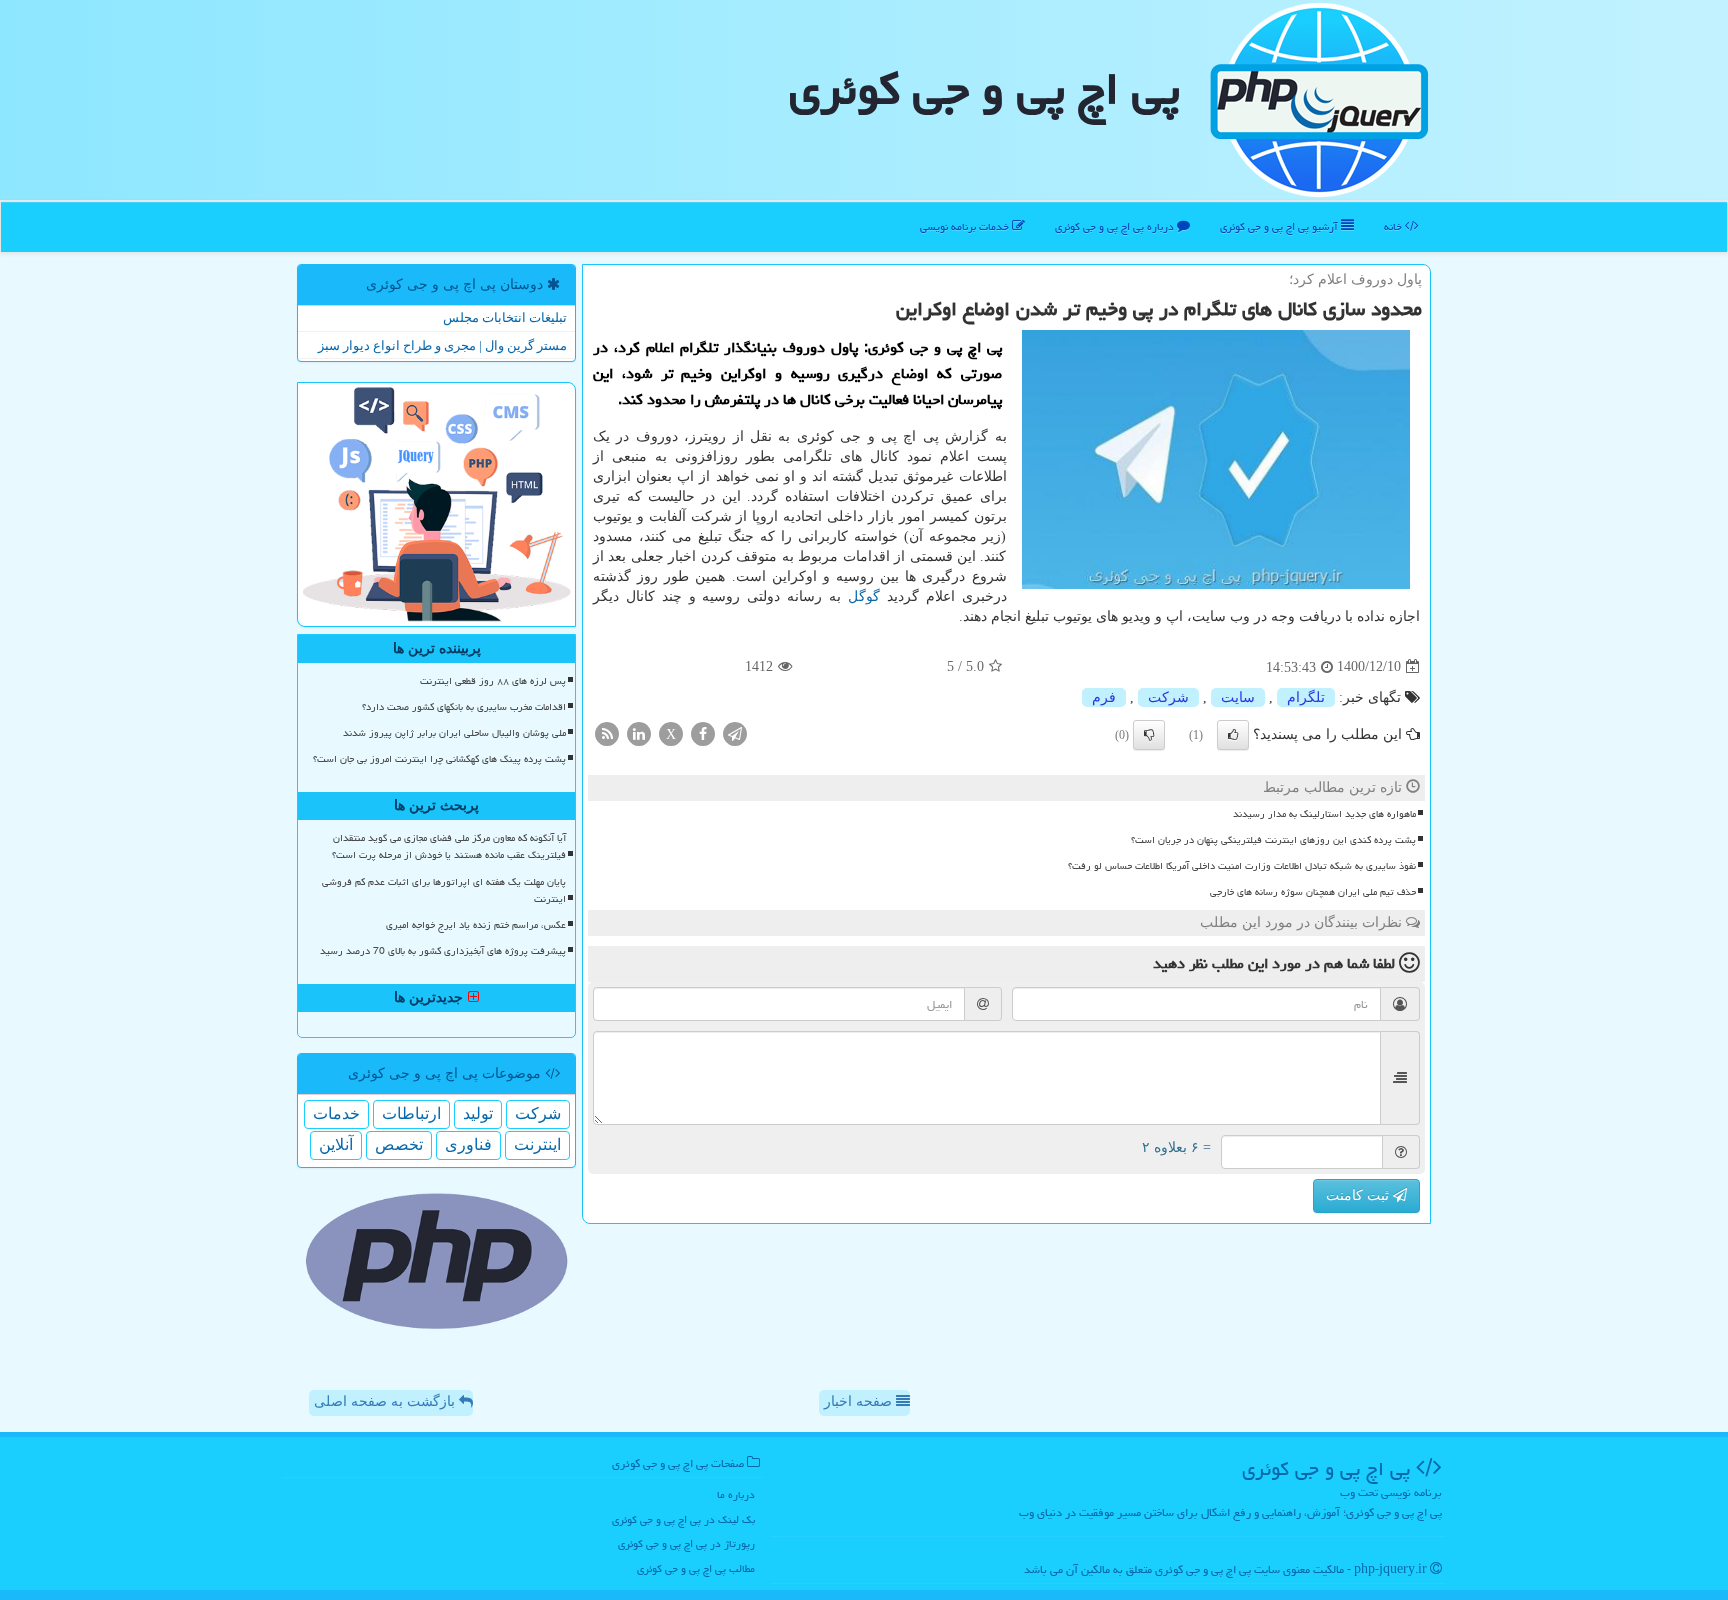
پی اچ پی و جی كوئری (984, 89)
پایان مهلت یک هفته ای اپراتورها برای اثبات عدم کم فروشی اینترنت (444, 890)
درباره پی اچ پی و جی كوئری (1116, 226)
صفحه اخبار (860, 1401)
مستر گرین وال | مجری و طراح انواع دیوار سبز (442, 345)
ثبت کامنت (1359, 1195)
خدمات (336, 1113)
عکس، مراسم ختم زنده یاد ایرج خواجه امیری (476, 925)
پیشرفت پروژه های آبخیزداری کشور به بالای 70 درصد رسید (443, 951)
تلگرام (1306, 697)
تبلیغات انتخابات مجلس (505, 317)
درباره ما (736, 1494)
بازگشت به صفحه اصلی (386, 1401)
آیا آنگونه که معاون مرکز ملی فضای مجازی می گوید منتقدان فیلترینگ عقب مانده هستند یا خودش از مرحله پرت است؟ (449, 846)
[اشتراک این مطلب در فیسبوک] (703, 732)
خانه (1394, 226)
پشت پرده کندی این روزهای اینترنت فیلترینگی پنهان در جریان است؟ (1273, 840)
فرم (1104, 697)
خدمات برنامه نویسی (966, 226)
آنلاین (336, 1144)
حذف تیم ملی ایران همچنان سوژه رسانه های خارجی (1313, 892)
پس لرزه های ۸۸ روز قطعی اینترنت (493, 681)
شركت (1168, 697)
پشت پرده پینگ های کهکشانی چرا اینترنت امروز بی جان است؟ (439, 759)
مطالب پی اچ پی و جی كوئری (696, 1568)
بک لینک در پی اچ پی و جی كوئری (683, 1519)
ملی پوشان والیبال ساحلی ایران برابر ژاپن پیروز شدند (454, 733)
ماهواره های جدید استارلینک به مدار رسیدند (1324, 814)
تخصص (399, 1144)
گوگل (864, 596)
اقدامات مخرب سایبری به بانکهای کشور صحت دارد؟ (464, 707)
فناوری (468, 1144)
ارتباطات (411, 1113)
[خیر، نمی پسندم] (1149, 735)
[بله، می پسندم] (1233, 735)
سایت (1238, 697)
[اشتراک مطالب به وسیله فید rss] (607, 732)
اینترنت (537, 1144)
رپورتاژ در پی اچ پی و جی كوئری (686, 1543)
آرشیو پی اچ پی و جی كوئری (1280, 226)
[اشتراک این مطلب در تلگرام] (735, 732)
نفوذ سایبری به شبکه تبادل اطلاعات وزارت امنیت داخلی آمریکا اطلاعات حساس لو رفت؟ (1242, 866)
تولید (478, 1113)
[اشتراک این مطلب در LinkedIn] (639, 732)
